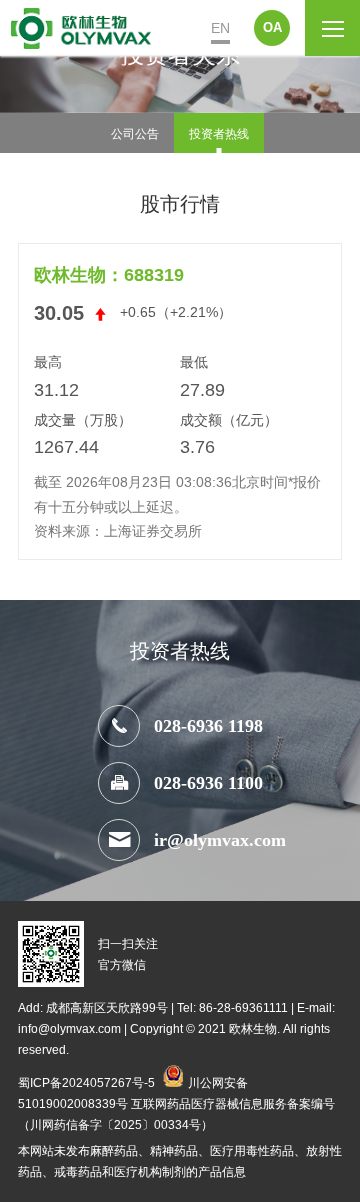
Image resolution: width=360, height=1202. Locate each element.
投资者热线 (219, 133)
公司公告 (135, 133)
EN (220, 28)
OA (272, 27)
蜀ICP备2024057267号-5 (86, 1082)
